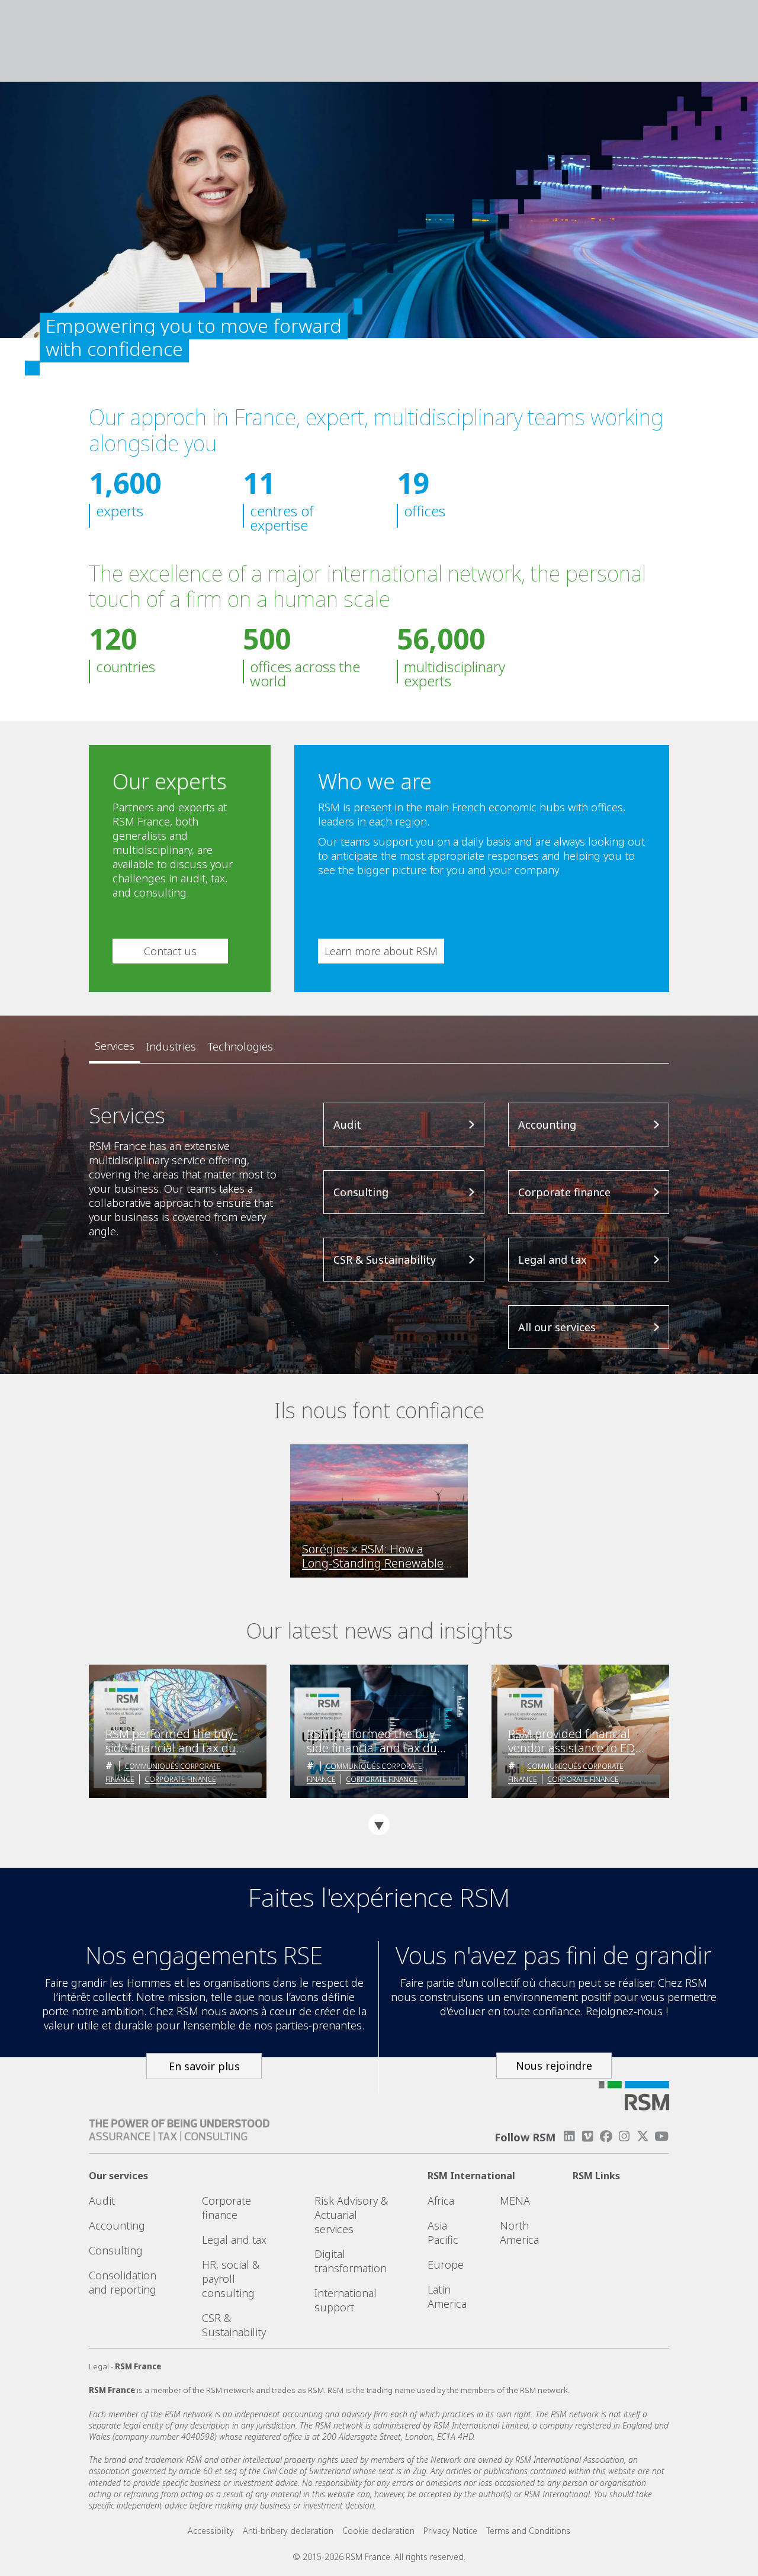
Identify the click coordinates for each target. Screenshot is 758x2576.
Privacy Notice (450, 2531)
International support (346, 2300)
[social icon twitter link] (643, 2136)
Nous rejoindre (554, 2066)
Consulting (116, 2250)
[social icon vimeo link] (587, 2136)
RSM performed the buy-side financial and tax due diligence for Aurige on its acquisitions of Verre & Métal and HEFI (174, 1741)
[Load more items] (379, 1825)
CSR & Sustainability (234, 2325)
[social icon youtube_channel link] (661, 2136)
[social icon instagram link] (624, 2136)
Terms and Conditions (528, 2531)
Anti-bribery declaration (288, 2531)
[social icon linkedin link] (569, 2136)
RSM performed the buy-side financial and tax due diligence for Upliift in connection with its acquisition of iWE (375, 1741)
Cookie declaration (378, 2531)
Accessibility (211, 2531)
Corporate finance (180, 1779)
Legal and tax (234, 2240)
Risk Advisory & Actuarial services (351, 2215)
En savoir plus (204, 2066)
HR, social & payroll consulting (231, 2279)
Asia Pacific (443, 2233)
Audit (102, 2201)
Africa (441, 2201)
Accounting (117, 2225)
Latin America (447, 2296)
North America (519, 2233)
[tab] (115, 1046)
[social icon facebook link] (606, 2136)
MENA (515, 2201)
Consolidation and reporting (123, 2282)
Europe (446, 2265)
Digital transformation (351, 2261)
